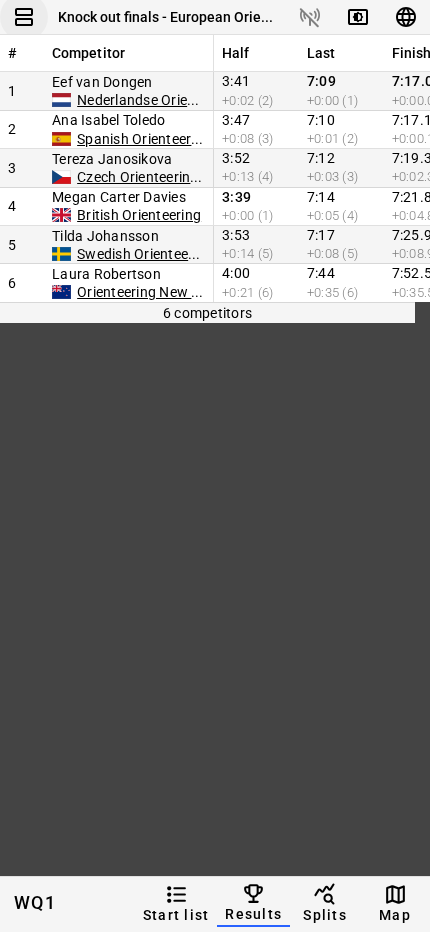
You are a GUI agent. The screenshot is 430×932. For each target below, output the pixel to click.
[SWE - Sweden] (61, 254)
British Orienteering (139, 215)
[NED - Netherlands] (61, 100)
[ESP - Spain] (61, 139)
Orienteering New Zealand (160, 292)
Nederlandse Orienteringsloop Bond (191, 100)
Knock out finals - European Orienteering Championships (167, 17)
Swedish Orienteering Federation (181, 254)
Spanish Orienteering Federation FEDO (200, 139)
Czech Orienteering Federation (174, 177)
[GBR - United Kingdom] (61, 215)
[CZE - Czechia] (61, 177)
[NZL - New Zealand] (61, 292)
